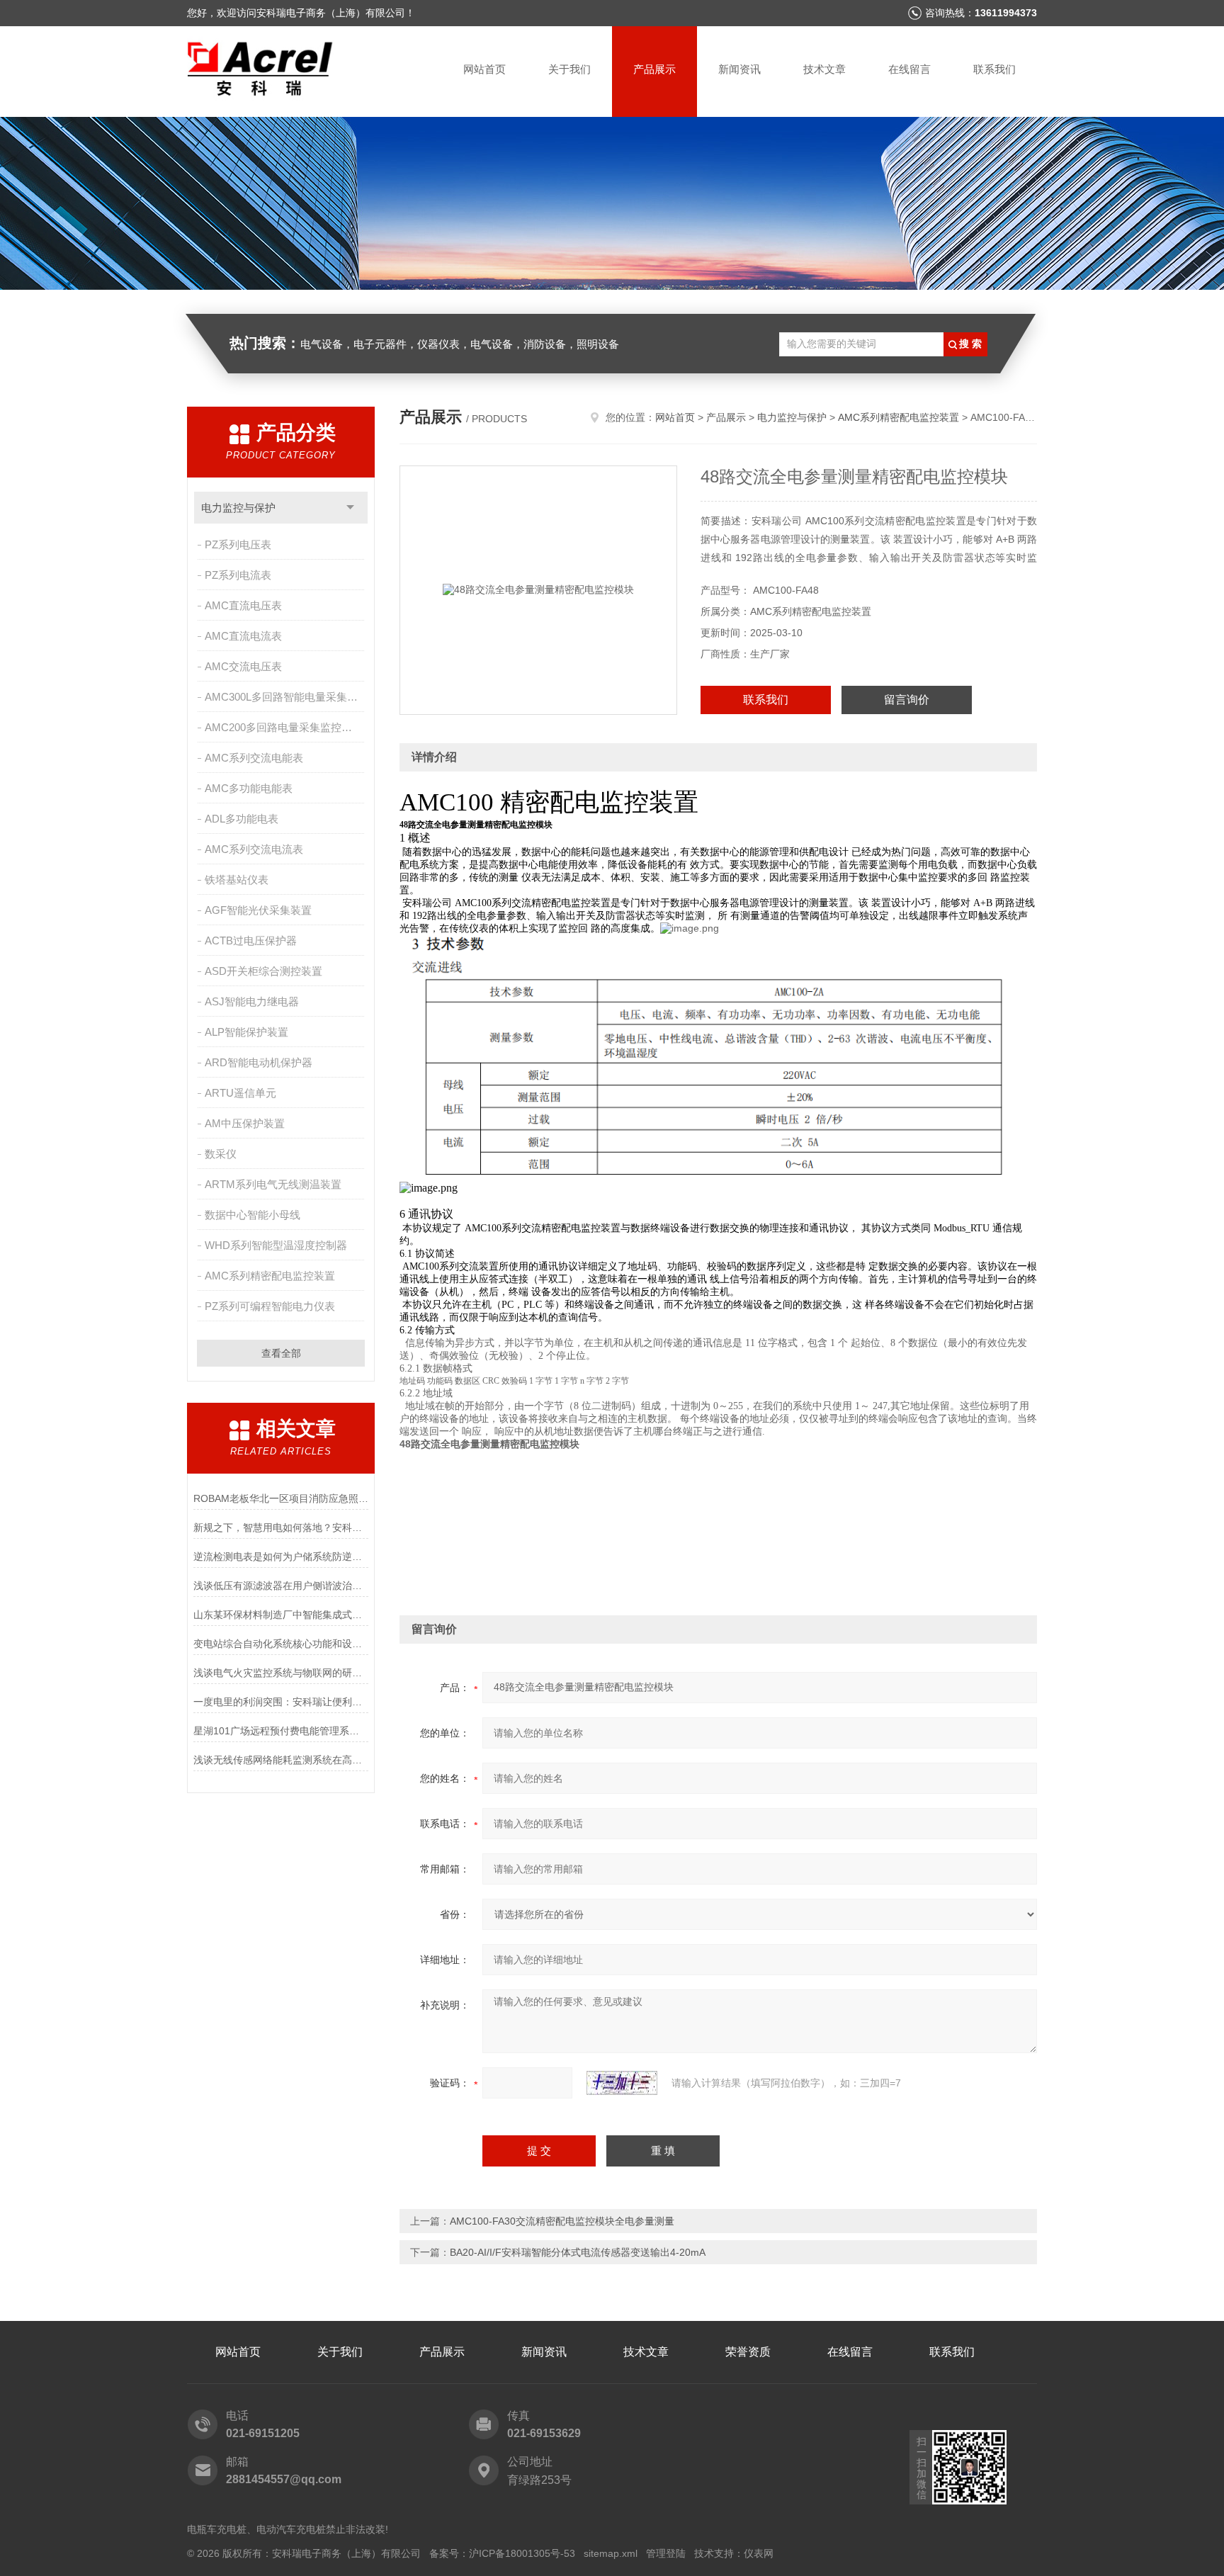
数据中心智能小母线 (253, 1215)
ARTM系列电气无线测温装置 (273, 1184)
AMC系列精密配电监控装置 (270, 1276)
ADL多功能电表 (242, 819)
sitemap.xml (611, 2553)
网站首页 (484, 69)
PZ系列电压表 (238, 544)
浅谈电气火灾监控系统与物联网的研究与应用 (281, 1673)
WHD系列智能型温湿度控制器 (276, 1245)
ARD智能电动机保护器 (259, 1062)
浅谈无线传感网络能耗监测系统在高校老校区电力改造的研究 (281, 1760)
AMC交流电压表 (243, 666)
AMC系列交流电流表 (254, 849)
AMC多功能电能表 (249, 788)
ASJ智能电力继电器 (252, 1001)
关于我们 (569, 69)
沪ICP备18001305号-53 (522, 2553)
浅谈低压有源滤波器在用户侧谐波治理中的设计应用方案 (281, 1586)
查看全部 (281, 1353)
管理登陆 (666, 2553)
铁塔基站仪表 (237, 880)
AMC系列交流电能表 (254, 758)
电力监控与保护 (238, 508)
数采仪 (221, 1154)
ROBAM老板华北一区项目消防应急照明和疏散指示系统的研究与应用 (281, 1498)
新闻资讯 (739, 69)
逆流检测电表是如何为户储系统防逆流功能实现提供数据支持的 (281, 1557)
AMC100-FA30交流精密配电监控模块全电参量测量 (562, 2221)
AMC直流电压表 (243, 605)
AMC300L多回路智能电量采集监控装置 (286, 697)
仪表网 (759, 2553)
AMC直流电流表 (243, 636)
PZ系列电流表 (238, 575)
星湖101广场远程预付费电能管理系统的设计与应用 (281, 1731)
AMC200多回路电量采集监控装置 (284, 727)
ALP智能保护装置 (246, 1032)
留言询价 (907, 700)
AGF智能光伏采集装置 (258, 910)
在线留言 (909, 69)
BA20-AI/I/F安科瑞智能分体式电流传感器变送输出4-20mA (578, 2252)
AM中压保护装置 (245, 1123)
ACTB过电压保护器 (251, 940)
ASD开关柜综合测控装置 (263, 971)
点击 (350, 508)
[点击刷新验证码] (622, 2083)
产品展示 (654, 69)
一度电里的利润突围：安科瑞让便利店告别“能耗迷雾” (281, 1702)
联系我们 (994, 69)
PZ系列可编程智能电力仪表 (270, 1306)
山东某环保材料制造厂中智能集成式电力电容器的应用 (281, 1615)
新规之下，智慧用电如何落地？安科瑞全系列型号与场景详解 (281, 1527)
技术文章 (824, 69)
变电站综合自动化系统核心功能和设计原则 (281, 1644)
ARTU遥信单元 (240, 1093)
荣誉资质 (748, 2352)
